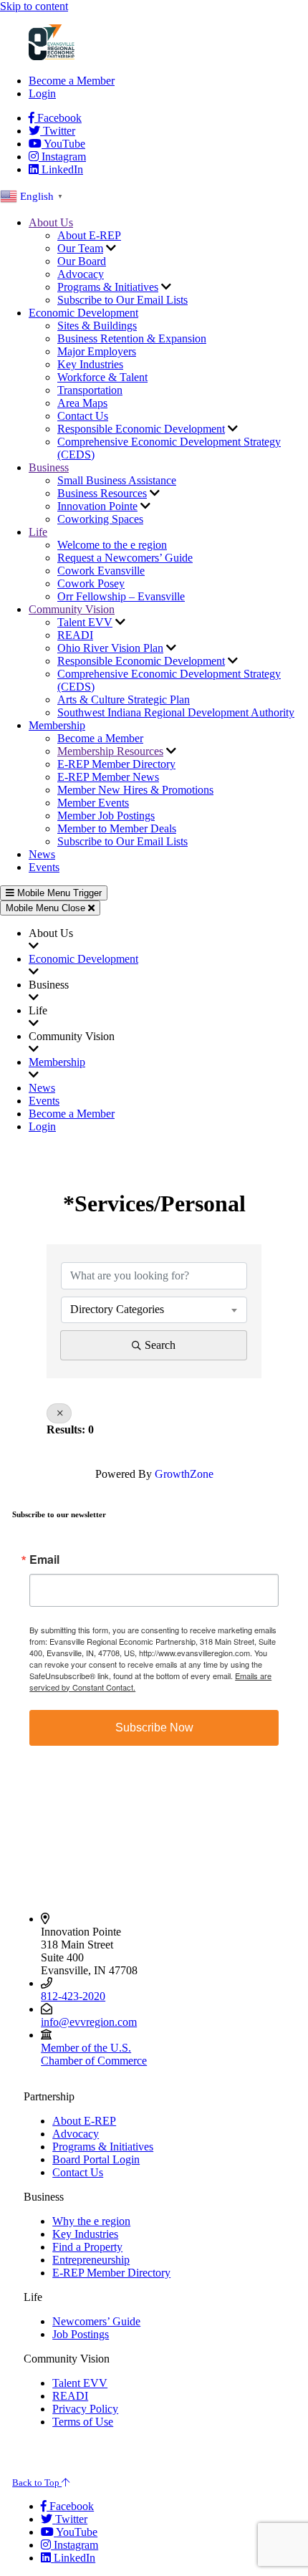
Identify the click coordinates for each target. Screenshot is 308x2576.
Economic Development (83, 313)
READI (75, 635)
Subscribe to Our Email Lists (122, 300)
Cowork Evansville (101, 571)
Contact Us (83, 416)
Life (38, 532)
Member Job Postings (106, 816)
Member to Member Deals (117, 828)
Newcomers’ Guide (96, 2321)
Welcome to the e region (112, 545)
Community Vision (72, 609)
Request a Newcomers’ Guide (125, 558)
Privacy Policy (85, 2409)
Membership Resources (110, 751)
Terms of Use (83, 2422)
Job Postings (81, 2334)
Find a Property (87, 2247)
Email (44, 1559)
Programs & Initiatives (108, 287)
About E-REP (89, 235)
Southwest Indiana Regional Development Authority (176, 712)
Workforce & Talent (102, 377)
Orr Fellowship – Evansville (121, 596)
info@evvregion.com (89, 2022)
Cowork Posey (91, 583)
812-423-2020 (73, 1996)
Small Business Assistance (117, 480)
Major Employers (97, 351)
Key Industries (90, 364)
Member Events (93, 803)
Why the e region (91, 2221)
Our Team (80, 248)
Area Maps (82, 403)
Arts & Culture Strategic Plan (124, 700)
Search (160, 1345)
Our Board (82, 261)
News (42, 854)
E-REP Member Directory (116, 764)
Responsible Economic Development (141, 429)
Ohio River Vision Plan (110, 648)
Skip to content (34, 6)
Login (42, 93)
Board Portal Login (96, 2159)
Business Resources (102, 493)
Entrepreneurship (91, 2260)
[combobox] (154, 1309)
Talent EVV (85, 622)
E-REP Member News (108, 777)
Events (44, 867)
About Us (51, 222)
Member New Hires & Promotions (135, 790)
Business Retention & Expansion (132, 338)
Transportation (90, 390)
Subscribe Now (154, 1727)
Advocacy (81, 274)
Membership (57, 725)
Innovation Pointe (97, 506)
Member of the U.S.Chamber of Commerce (94, 2054)
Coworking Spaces (100, 519)
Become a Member (72, 81)
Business (49, 467)
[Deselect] (59, 1413)
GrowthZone (184, 1474)
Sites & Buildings (97, 326)
